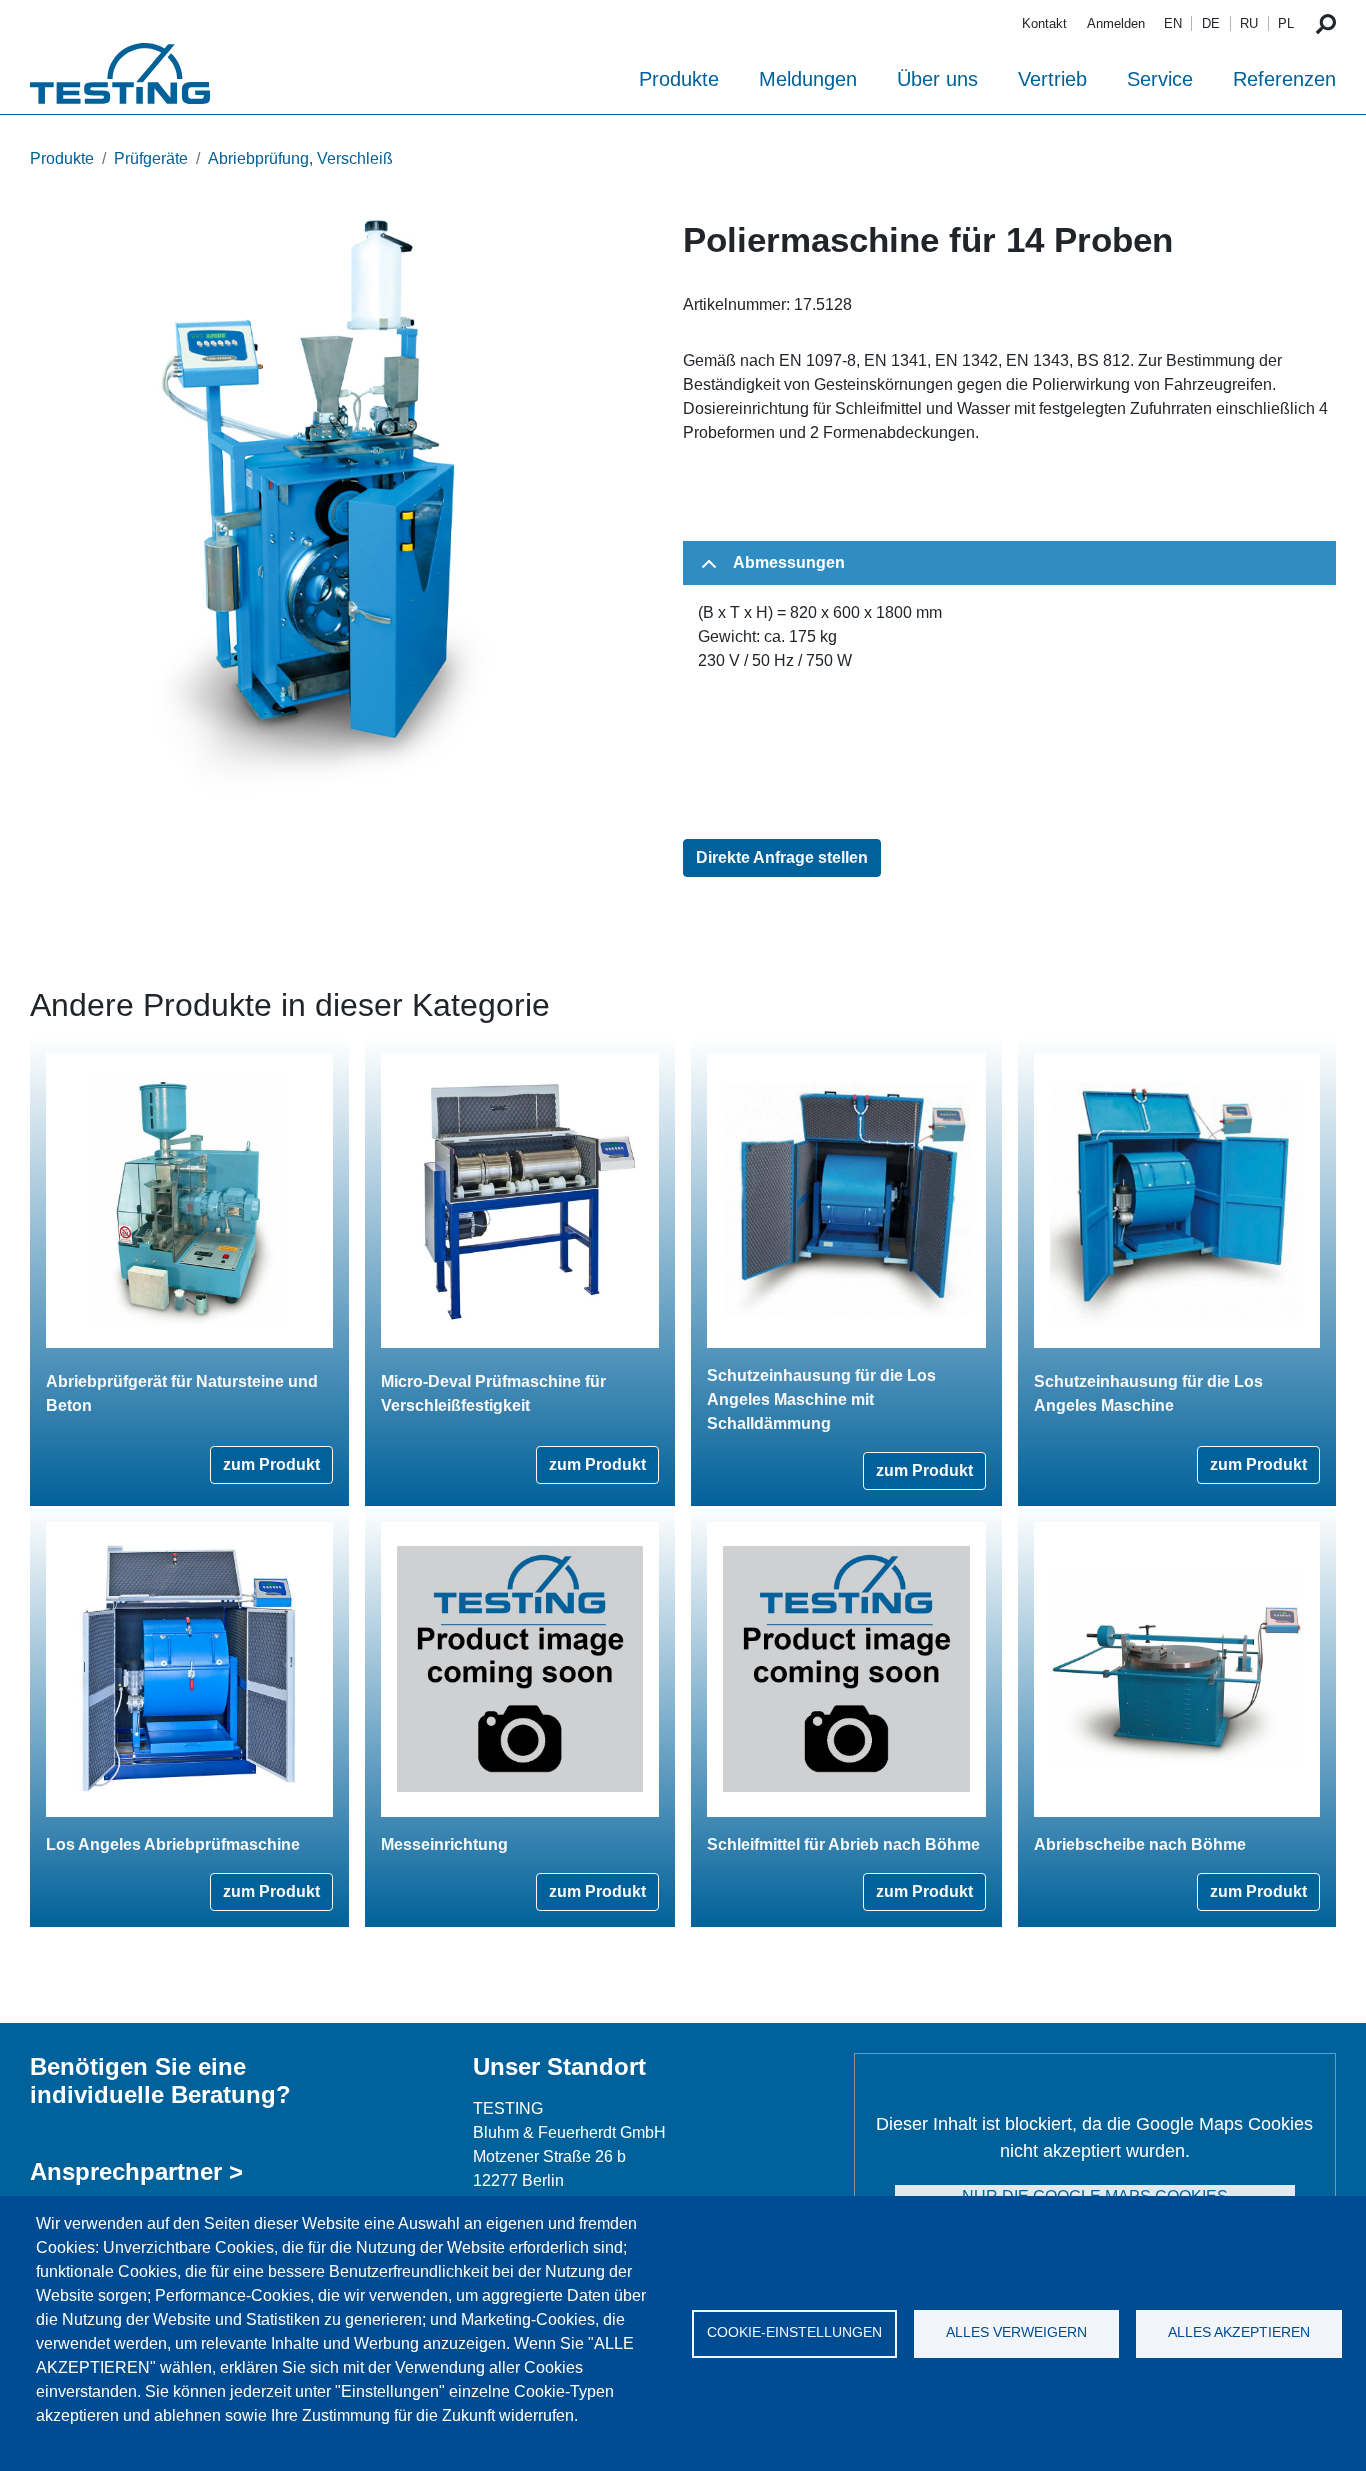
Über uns (937, 79)
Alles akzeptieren (1239, 2332)
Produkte (679, 79)
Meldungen (808, 79)
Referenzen (1284, 79)
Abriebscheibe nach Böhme (1140, 1844)
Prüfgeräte (151, 158)
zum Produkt (271, 1464)
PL (1286, 23)
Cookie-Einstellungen (794, 2332)
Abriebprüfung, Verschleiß (300, 158)
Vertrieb (1052, 79)
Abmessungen (789, 562)
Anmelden (1116, 23)
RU (1249, 23)
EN (1173, 23)
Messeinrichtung (444, 1844)
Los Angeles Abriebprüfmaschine (173, 1844)
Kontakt (1044, 23)
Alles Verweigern (1016, 2332)
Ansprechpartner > (136, 2171)
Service (1160, 79)
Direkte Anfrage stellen (782, 857)
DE (1211, 23)
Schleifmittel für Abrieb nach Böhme (843, 1844)
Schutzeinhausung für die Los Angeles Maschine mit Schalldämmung (821, 1399)
